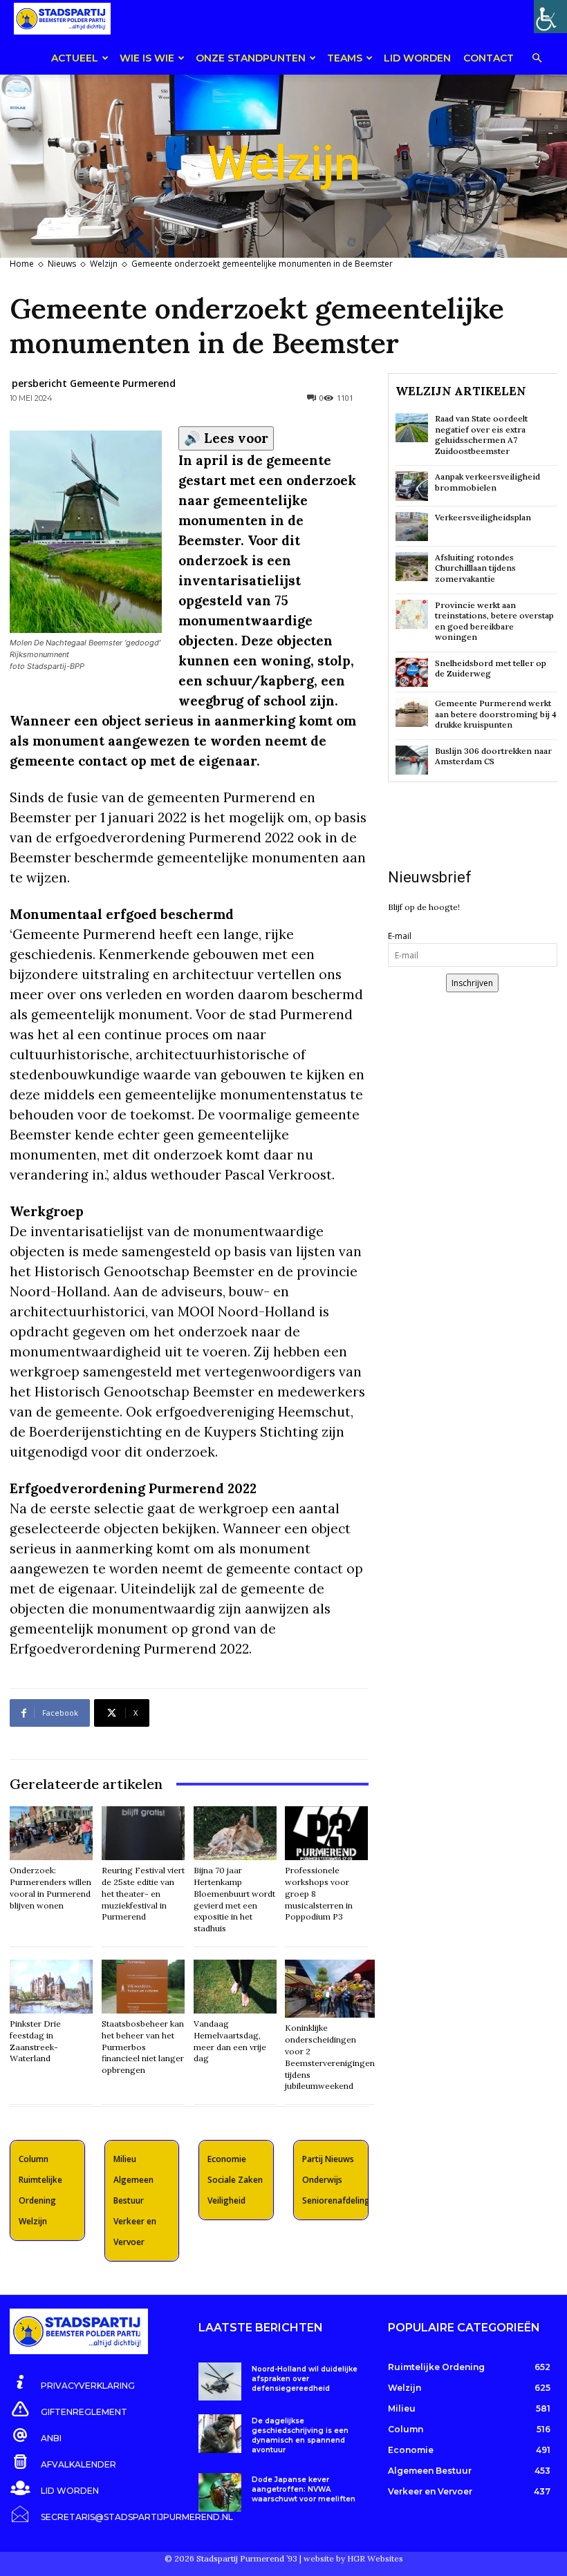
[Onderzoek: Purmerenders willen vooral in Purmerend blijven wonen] (51, 1833)
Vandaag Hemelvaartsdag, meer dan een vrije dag (230, 2041)
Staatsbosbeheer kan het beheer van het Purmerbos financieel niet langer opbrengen (143, 2047)
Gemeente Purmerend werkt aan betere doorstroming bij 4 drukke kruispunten (496, 714)
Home (22, 264)
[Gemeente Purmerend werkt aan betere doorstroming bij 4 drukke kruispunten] (412, 712)
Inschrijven (472, 983)
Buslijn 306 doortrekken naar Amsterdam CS (493, 756)
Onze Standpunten (251, 58)
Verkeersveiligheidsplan (483, 517)
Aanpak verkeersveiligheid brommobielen (487, 482)
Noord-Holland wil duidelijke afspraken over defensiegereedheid (305, 2379)
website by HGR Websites (353, 2558)
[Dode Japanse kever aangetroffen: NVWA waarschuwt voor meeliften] (220, 2492)
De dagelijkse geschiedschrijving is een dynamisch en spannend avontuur (300, 2435)
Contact (489, 58)
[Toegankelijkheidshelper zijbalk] (550, 17)
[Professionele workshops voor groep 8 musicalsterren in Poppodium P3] (326, 1833)
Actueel (75, 58)
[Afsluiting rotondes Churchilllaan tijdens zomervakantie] (412, 567)
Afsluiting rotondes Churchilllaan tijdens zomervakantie (475, 568)
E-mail (400, 936)
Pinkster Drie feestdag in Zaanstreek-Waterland (35, 2041)
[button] (537, 59)
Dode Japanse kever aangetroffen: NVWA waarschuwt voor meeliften (304, 2489)
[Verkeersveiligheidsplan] (412, 527)
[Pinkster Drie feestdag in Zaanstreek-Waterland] (51, 1987)
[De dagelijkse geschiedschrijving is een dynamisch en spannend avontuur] (220, 2433)
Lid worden (417, 58)
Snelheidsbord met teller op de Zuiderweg (491, 669)
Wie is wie (147, 58)
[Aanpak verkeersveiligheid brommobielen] (412, 486)
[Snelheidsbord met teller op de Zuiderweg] (412, 672)
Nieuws (62, 264)
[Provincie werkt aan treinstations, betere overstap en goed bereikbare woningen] (412, 614)
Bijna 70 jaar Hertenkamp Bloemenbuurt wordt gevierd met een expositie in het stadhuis (234, 1899)
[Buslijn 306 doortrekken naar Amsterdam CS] (412, 760)
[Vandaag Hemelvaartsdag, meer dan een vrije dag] (235, 1987)
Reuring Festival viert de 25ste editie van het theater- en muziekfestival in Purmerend (143, 1893)
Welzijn (104, 264)
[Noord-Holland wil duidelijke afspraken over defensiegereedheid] (220, 2381)
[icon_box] (72, 2383)
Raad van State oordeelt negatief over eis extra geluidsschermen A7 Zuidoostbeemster (481, 435)
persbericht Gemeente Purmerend (94, 383)
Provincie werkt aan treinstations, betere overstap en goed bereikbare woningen (494, 621)
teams (345, 58)
